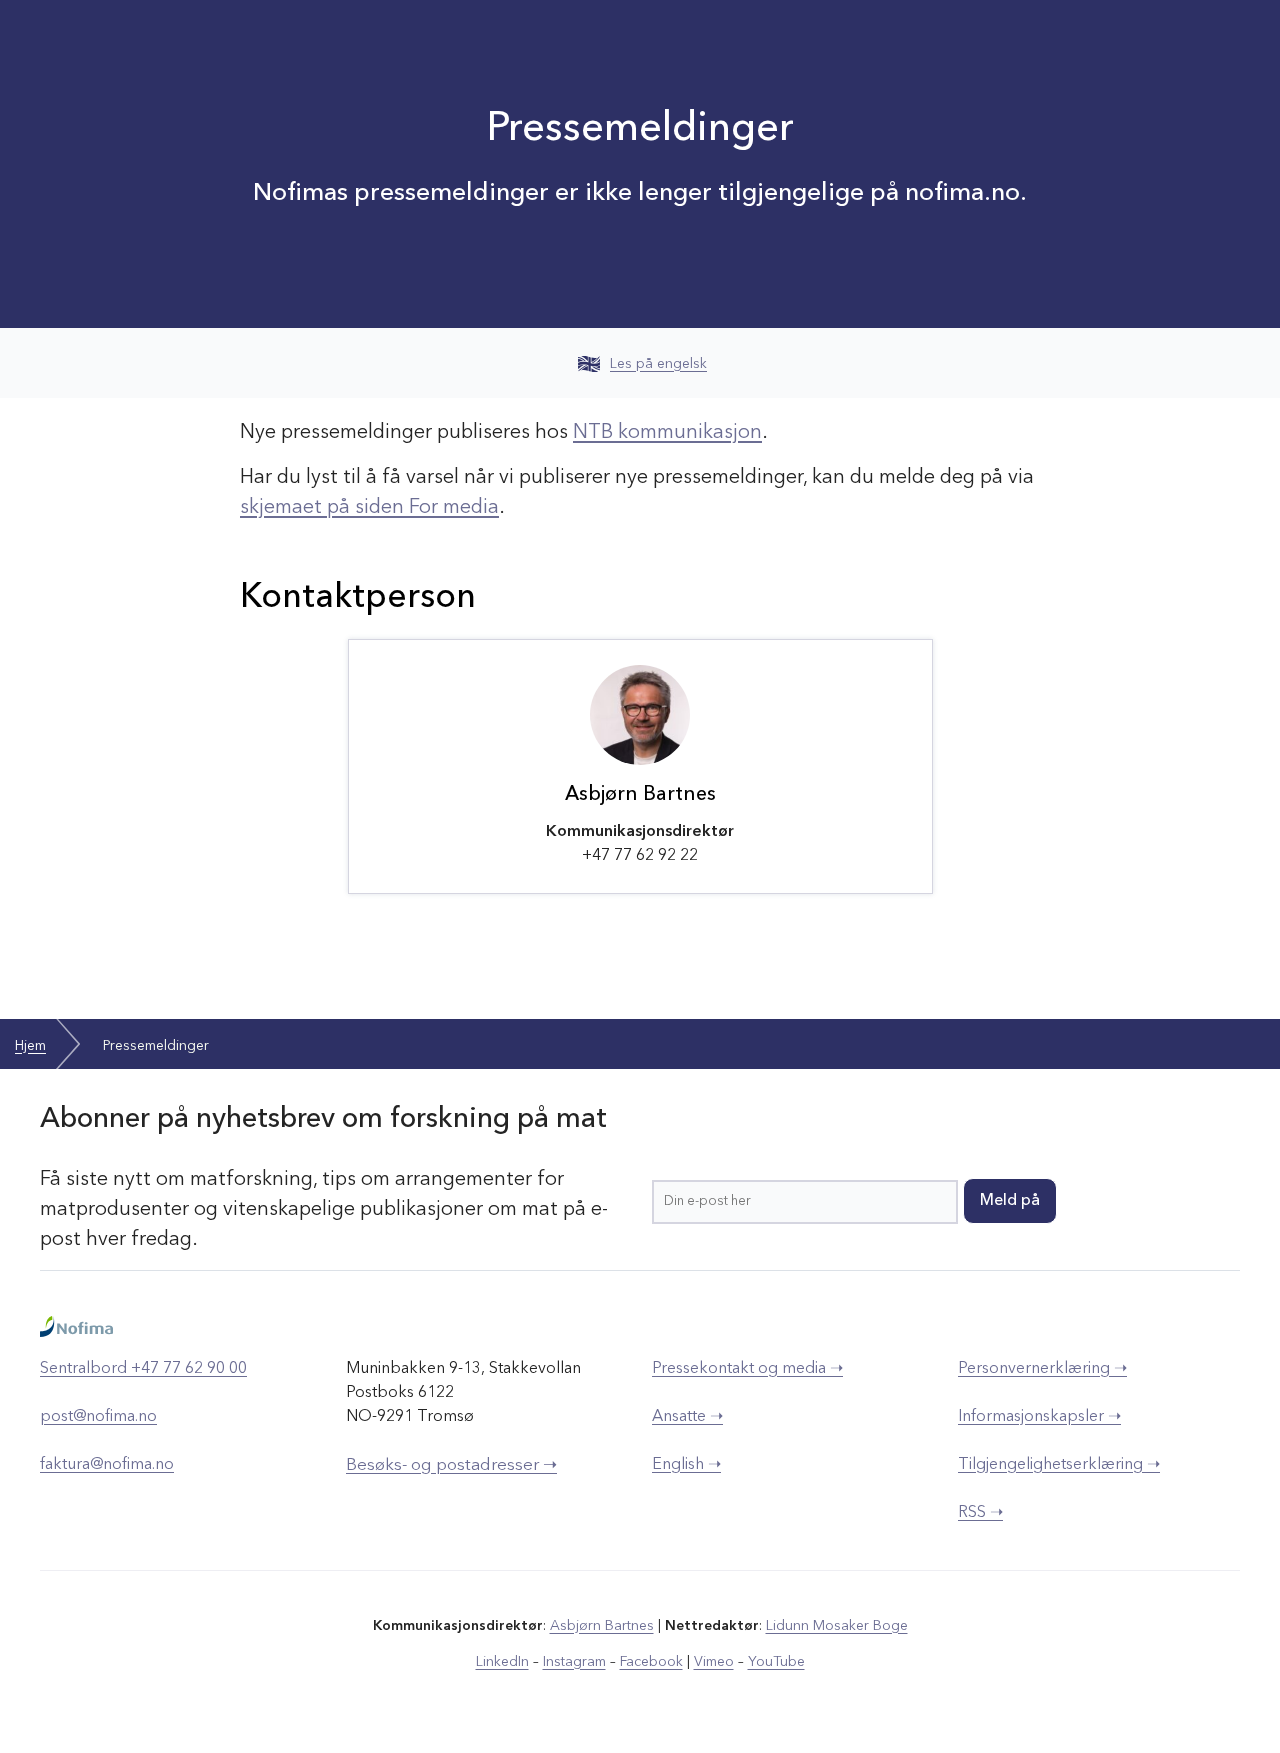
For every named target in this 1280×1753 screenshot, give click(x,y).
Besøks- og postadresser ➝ (451, 1465)
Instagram (574, 1662)
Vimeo (714, 1662)
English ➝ (686, 1465)
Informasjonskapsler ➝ (1039, 1417)
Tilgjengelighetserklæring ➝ (1059, 1465)
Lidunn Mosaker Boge (837, 1626)
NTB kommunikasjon (667, 433)
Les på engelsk (658, 364)
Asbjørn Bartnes (602, 1626)
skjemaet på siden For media (369, 508)
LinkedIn (502, 1662)
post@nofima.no (98, 1417)
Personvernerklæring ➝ (1042, 1369)
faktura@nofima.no (107, 1465)
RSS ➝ (980, 1513)
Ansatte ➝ (687, 1417)
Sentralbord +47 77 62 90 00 (143, 1369)
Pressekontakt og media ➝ (747, 1369)
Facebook (651, 1662)
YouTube (776, 1662)
